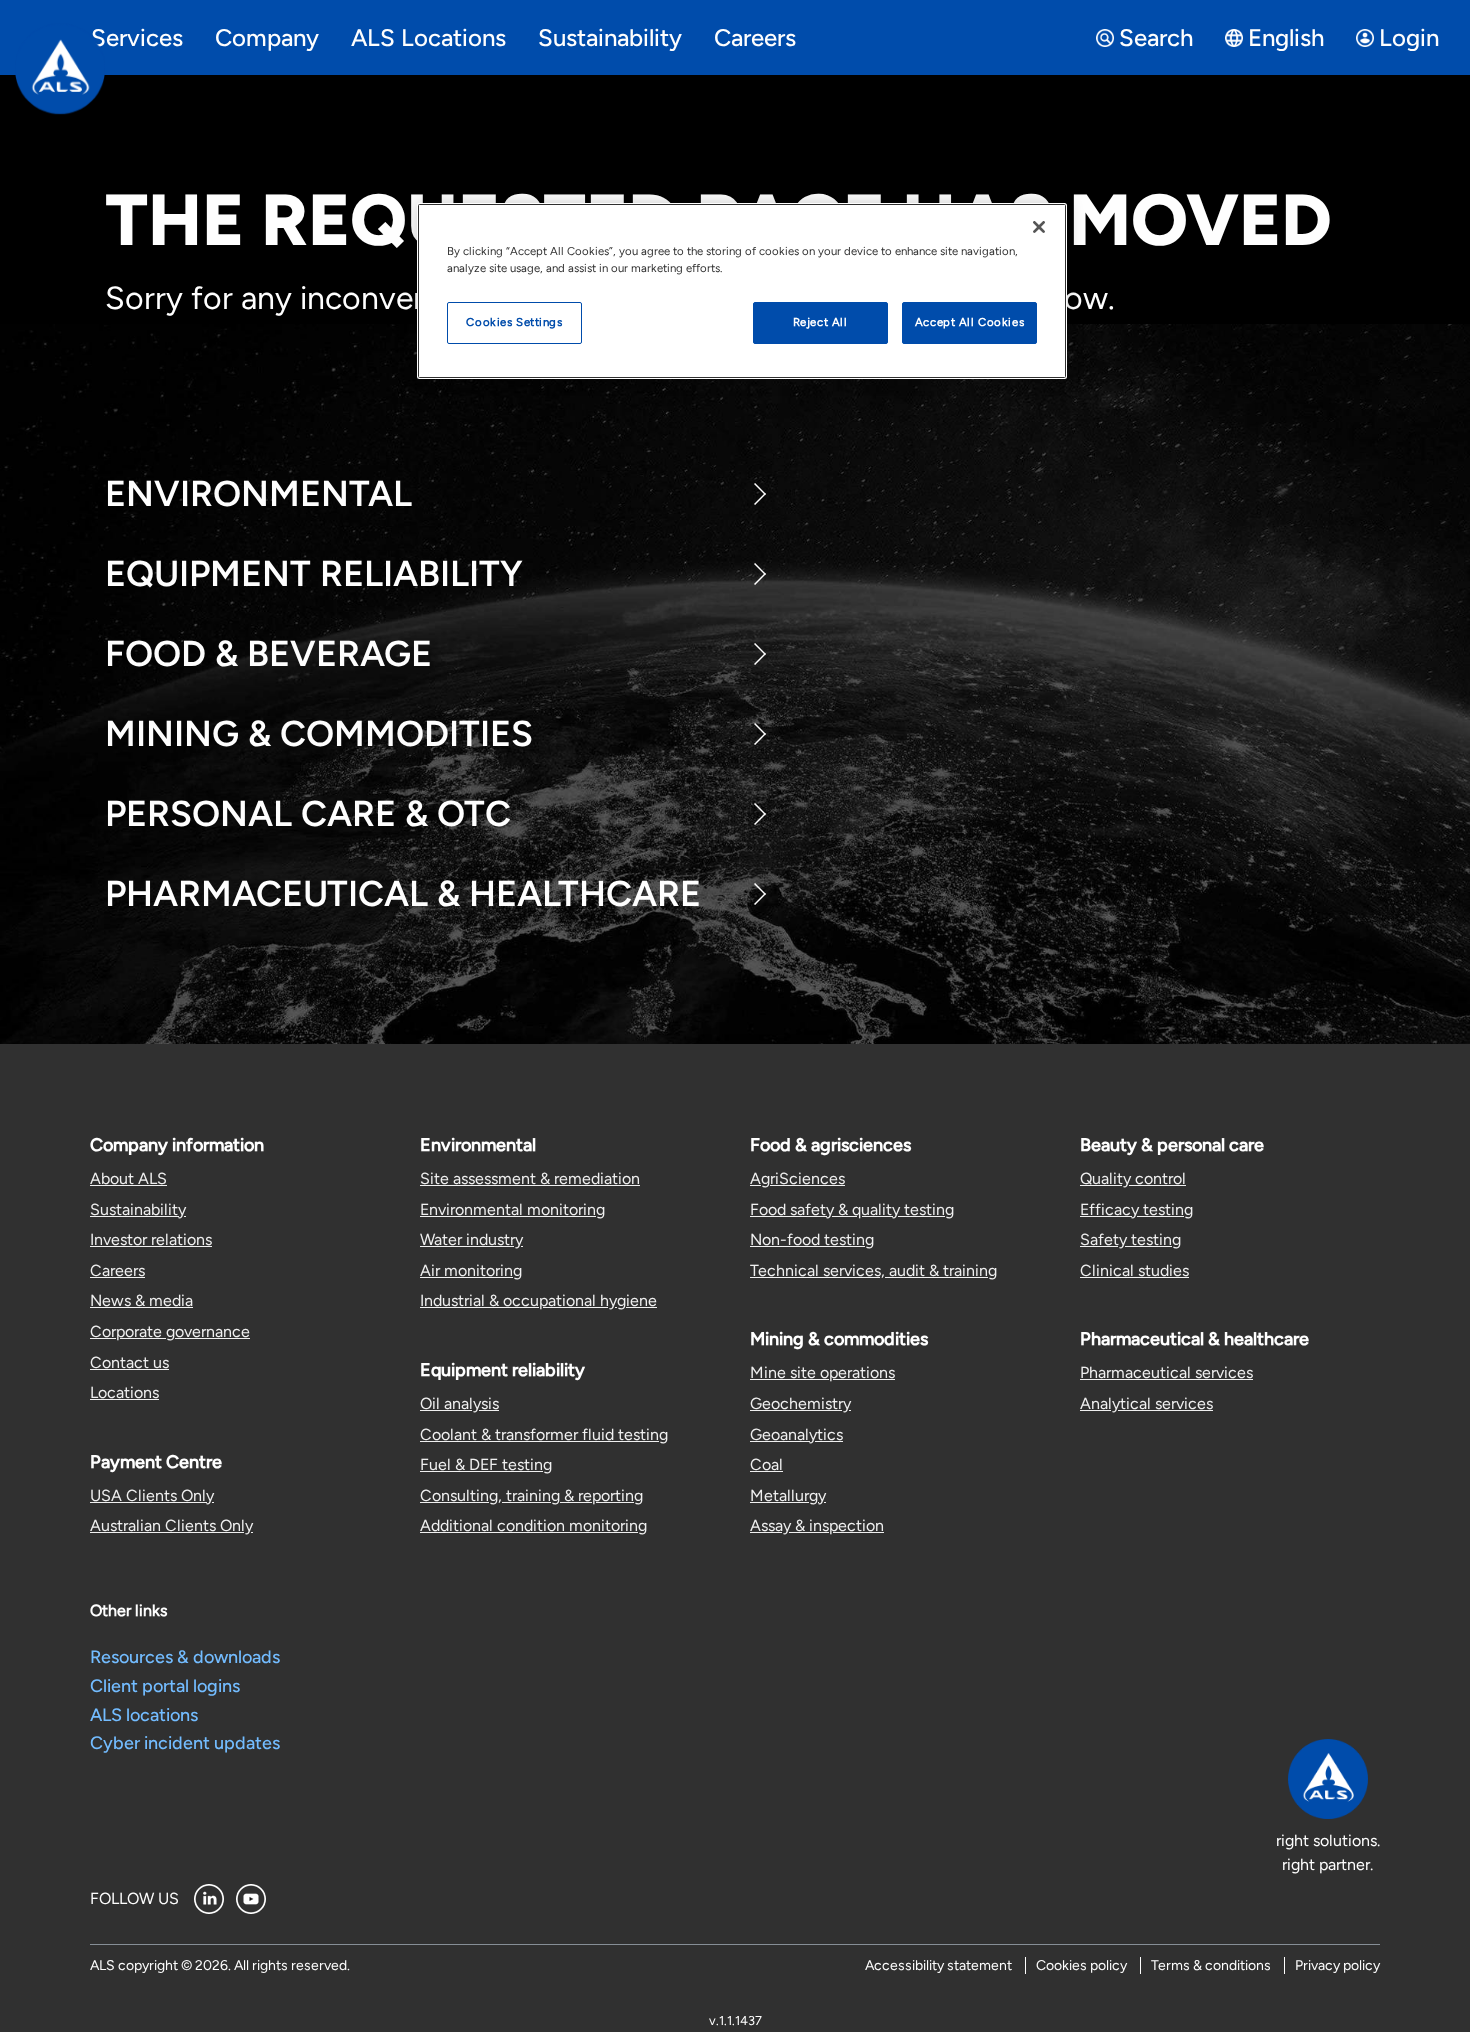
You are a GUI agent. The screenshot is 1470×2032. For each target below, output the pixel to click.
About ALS (128, 1178)
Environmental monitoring (512, 1209)
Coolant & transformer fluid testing (544, 1434)
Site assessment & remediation (530, 1178)
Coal (766, 1464)
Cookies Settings (514, 322)
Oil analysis (459, 1403)
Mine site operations (822, 1372)
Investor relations (151, 1239)
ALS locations (144, 1715)
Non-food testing (812, 1239)
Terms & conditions (1211, 1965)
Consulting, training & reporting (531, 1495)
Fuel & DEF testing (486, 1464)
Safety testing (1130, 1239)
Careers (117, 1270)
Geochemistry (800, 1403)
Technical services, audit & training (873, 1270)
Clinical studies (1134, 1270)
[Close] (1039, 227)
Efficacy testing (1136, 1209)
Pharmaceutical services (1166, 1372)
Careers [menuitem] (755, 37)
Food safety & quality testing (852, 1209)
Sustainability (138, 1209)
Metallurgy (788, 1495)
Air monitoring (471, 1270)
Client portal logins (165, 1686)
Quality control (1133, 1178)
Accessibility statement (938, 1965)
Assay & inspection (817, 1525)
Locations (124, 1392)
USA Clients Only (152, 1495)
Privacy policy (1337, 1965)
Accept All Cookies (969, 322)
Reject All (820, 322)
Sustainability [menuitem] (610, 37)
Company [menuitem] (267, 37)
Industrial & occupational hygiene (538, 1300)
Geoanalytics (796, 1434)
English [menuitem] (1286, 37)
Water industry (471, 1239)
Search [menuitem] (1156, 37)
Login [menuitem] (1409, 37)
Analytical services (1146, 1403)
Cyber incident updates (185, 1743)
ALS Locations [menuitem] (428, 37)
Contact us (129, 1362)
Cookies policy (1081, 1965)
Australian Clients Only (171, 1525)
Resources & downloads (185, 1657)
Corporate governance (170, 1331)
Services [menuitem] (137, 37)
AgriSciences (797, 1178)
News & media (141, 1300)
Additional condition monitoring (533, 1525)
